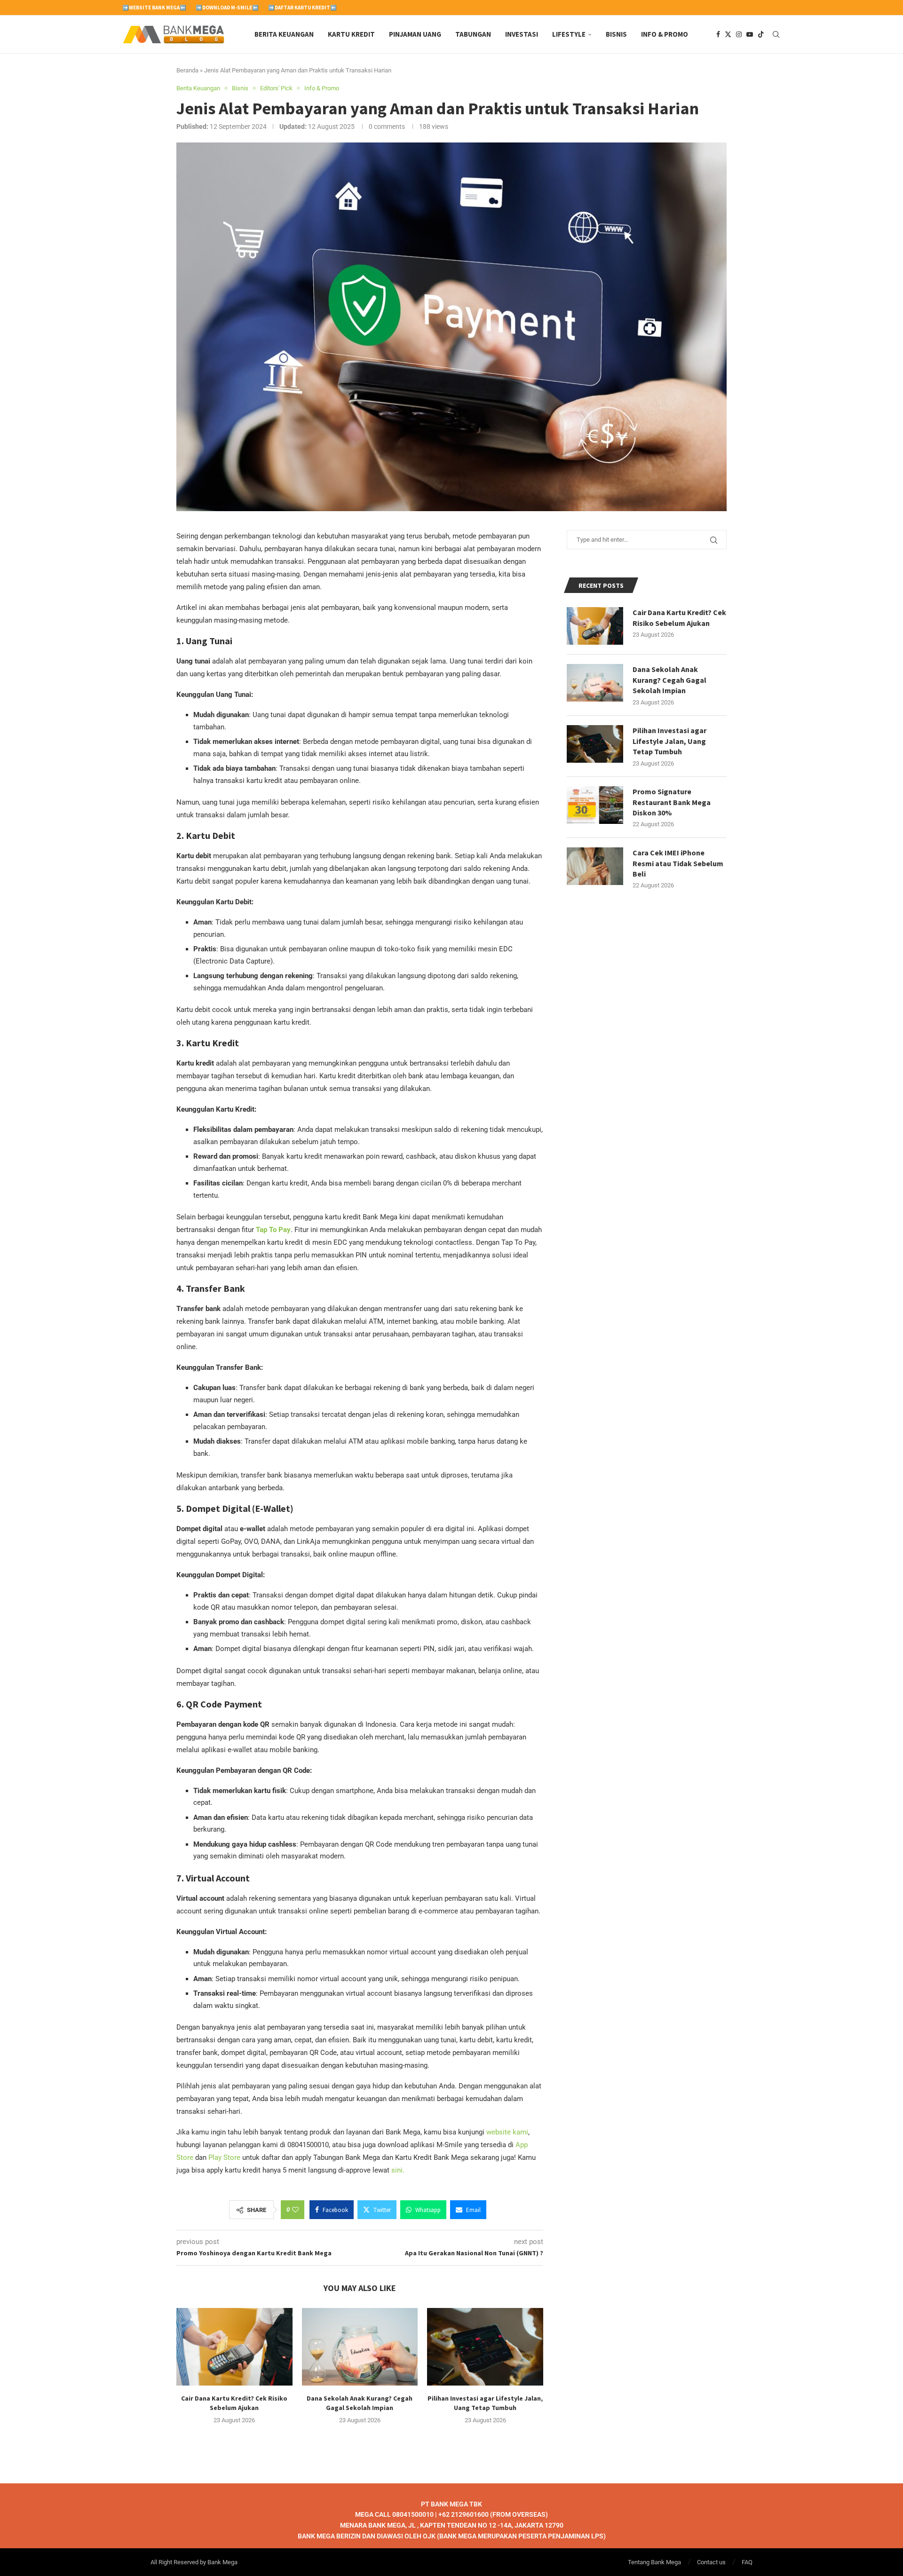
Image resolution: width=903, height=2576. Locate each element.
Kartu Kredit (351, 34)
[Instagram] (739, 34)
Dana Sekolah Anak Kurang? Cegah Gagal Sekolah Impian (669, 680)
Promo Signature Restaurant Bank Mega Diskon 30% (672, 802)
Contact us (711, 2562)
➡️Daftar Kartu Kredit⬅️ (302, 8)
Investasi (522, 34)
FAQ (747, 2562)
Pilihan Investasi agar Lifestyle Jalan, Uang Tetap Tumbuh (669, 741)
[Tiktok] (761, 34)
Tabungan (473, 34)
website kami (507, 2132)
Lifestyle (569, 34)
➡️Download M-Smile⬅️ (227, 8)
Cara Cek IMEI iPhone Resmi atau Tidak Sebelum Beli (678, 863)
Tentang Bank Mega (654, 2562)
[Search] (776, 34)
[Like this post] (295, 2210)
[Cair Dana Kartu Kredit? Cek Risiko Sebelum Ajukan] (234, 2347)
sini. (398, 2170)
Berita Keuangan (284, 34)
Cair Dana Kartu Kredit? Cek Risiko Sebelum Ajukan (679, 617)
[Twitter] (728, 34)
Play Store (224, 2157)
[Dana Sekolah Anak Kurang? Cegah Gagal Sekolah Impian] (360, 2347)
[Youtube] (750, 34)
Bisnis (616, 34)
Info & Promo (665, 34)
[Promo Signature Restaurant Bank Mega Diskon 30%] (595, 805)
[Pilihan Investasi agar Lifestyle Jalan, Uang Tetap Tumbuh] (485, 2347)
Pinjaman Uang (415, 34)
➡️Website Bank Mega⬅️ (154, 8)
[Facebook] (718, 34)
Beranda (187, 70)
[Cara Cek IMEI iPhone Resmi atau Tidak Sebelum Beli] (595, 866)
